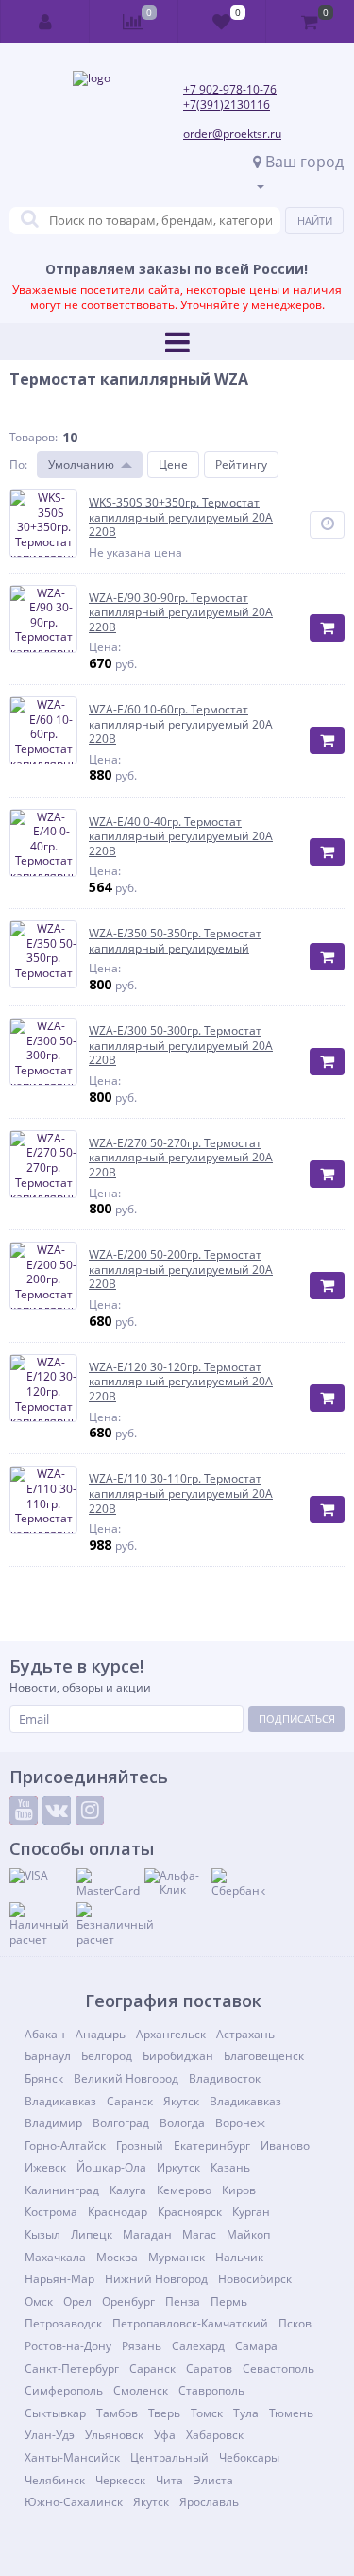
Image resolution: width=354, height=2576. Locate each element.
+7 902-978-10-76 (230, 89)
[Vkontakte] (57, 1811)
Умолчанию (81, 464)
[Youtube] (24, 1811)
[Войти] (45, 22)
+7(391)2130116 (227, 104)
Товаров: (34, 437)
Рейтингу (241, 464)
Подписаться (297, 1718)
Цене (173, 464)
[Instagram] (90, 1811)
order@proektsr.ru (232, 134)
